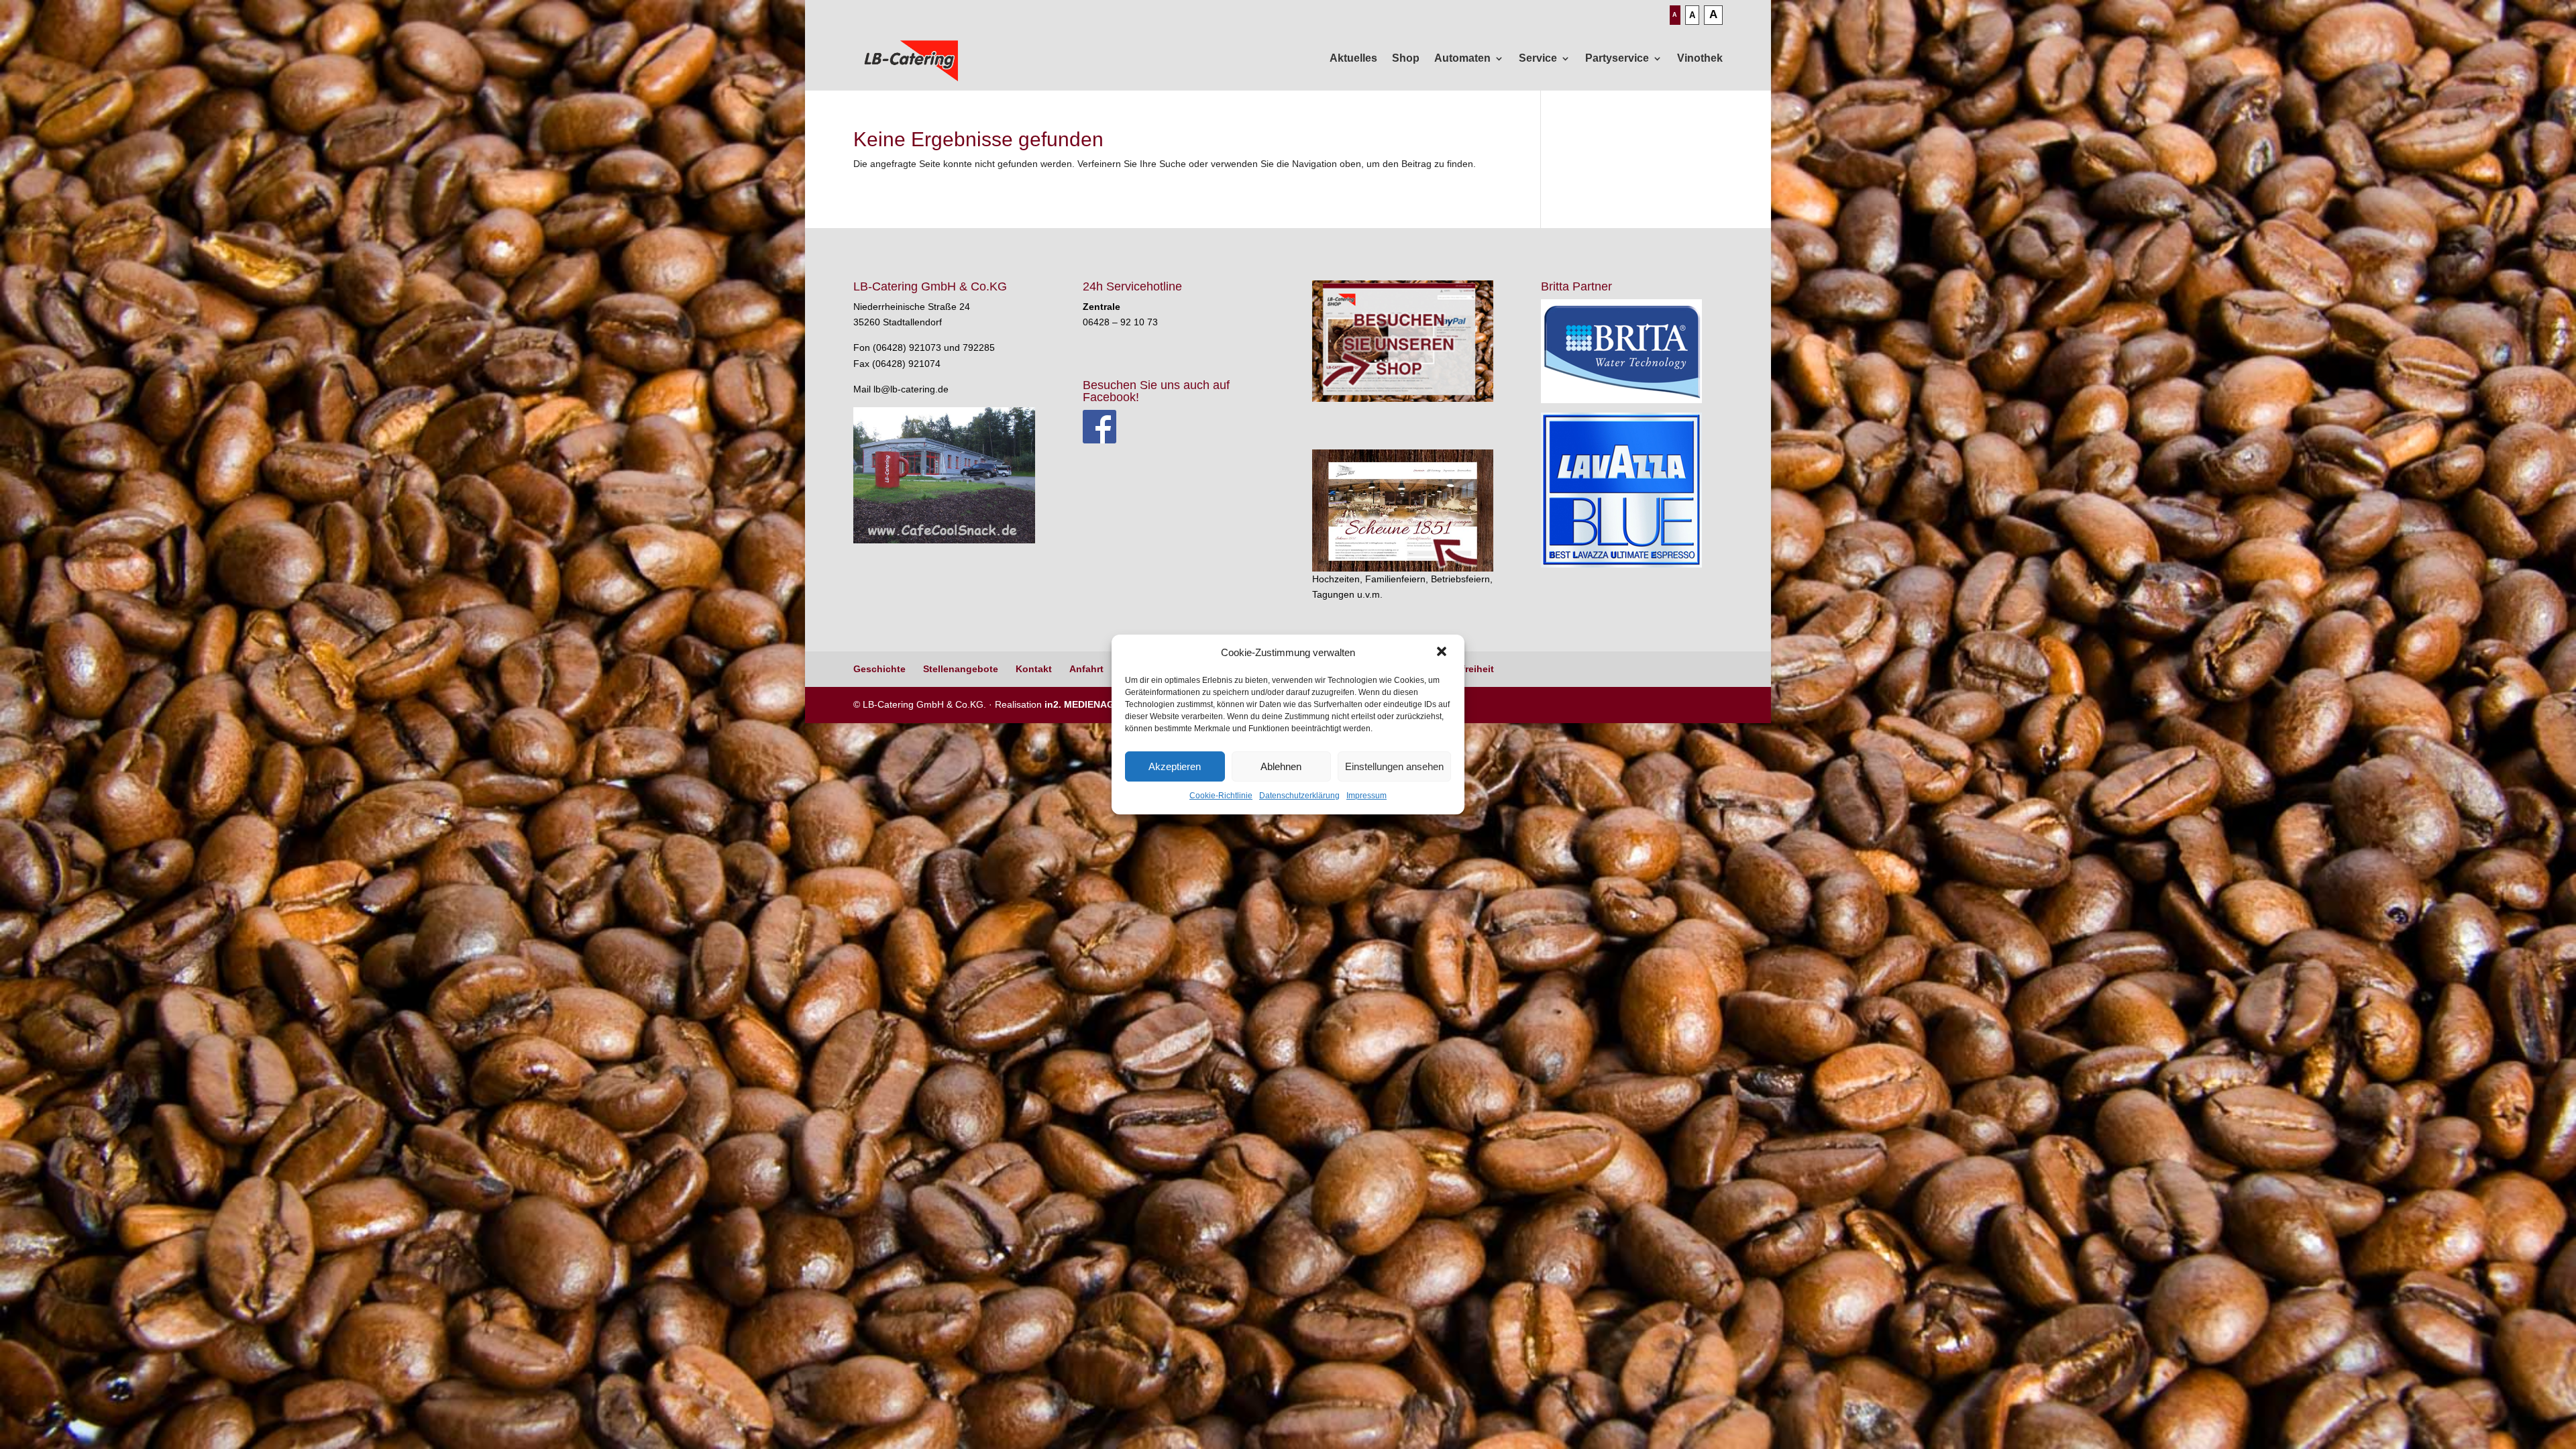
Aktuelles (1353, 58)
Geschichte (879, 669)
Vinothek (1700, 58)
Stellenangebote (961, 669)
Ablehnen (1281, 766)
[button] (1443, 653)
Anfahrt (1086, 669)
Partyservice (1617, 58)
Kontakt (1034, 669)
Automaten (1462, 58)
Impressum (1366, 796)
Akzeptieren (1175, 766)
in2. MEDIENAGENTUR (1095, 704)
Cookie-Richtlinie (1221, 796)
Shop (1406, 58)
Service (1538, 58)
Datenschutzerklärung (1299, 796)
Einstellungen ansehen (1394, 766)
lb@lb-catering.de (911, 389)
